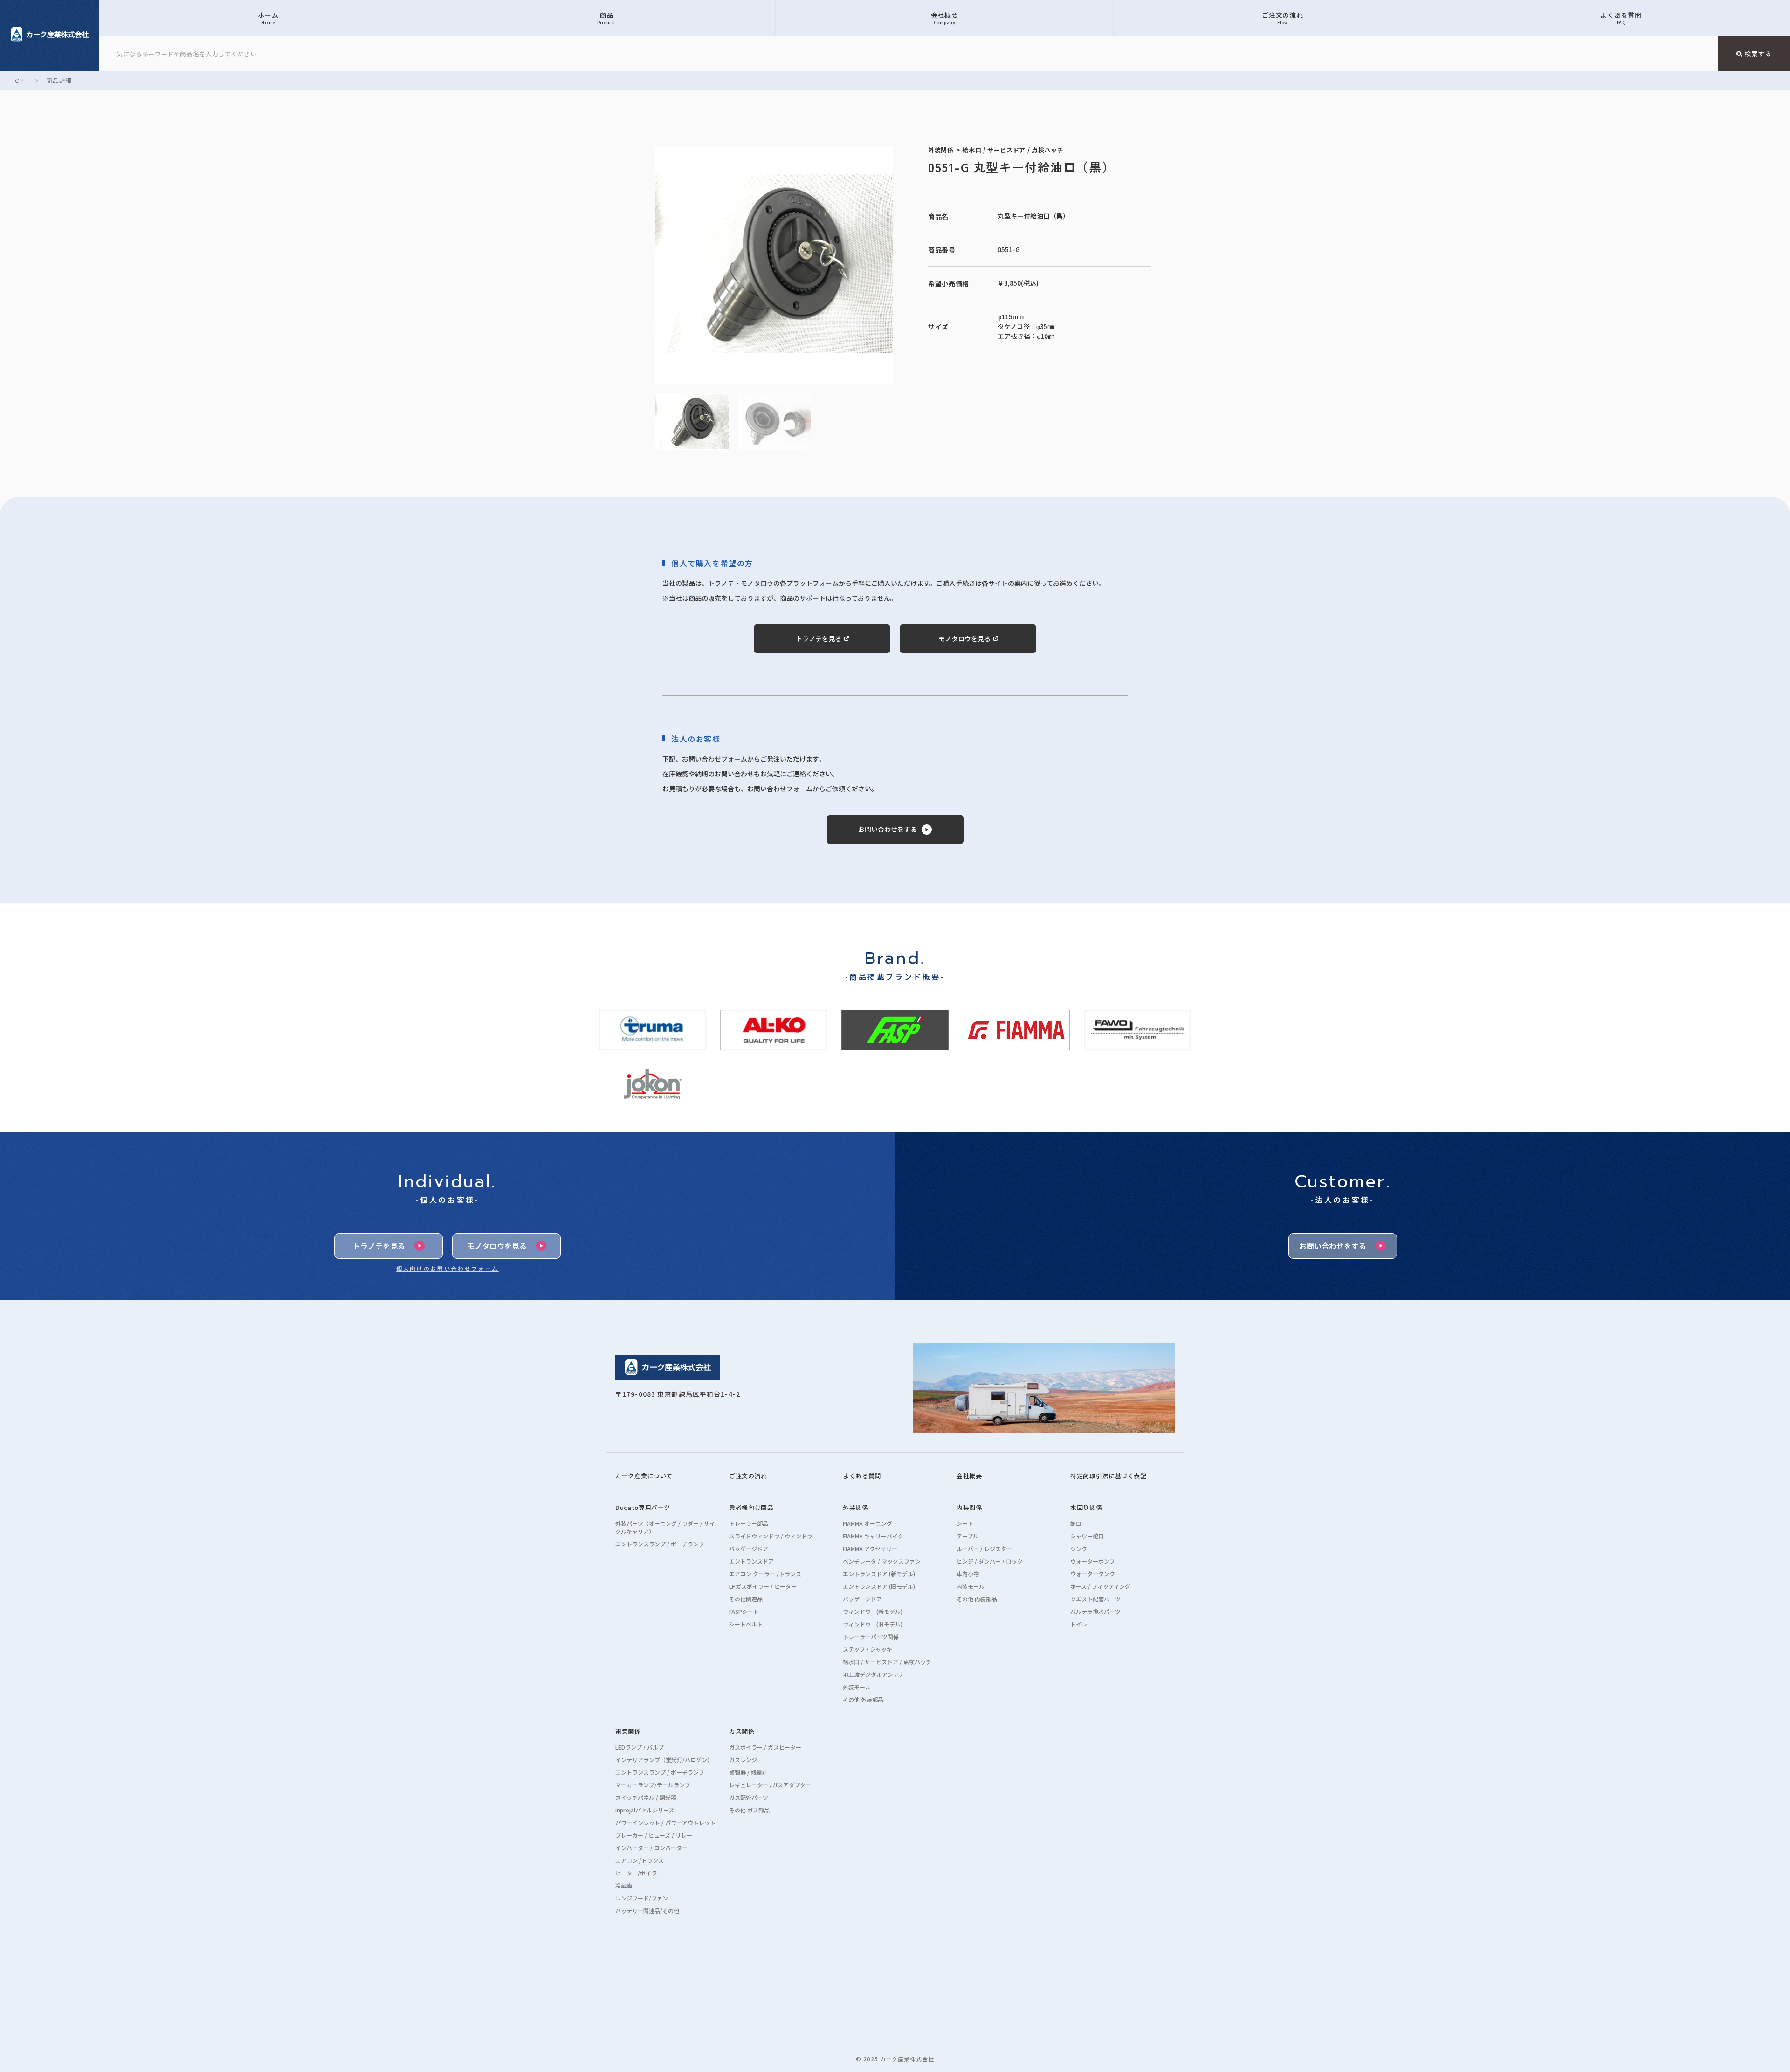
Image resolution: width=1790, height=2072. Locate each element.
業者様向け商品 (751, 1507)
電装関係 (628, 1731)
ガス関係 (742, 1731)
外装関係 (856, 1507)
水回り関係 (1086, 1507)
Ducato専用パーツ (643, 1507)
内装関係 (969, 1507)
